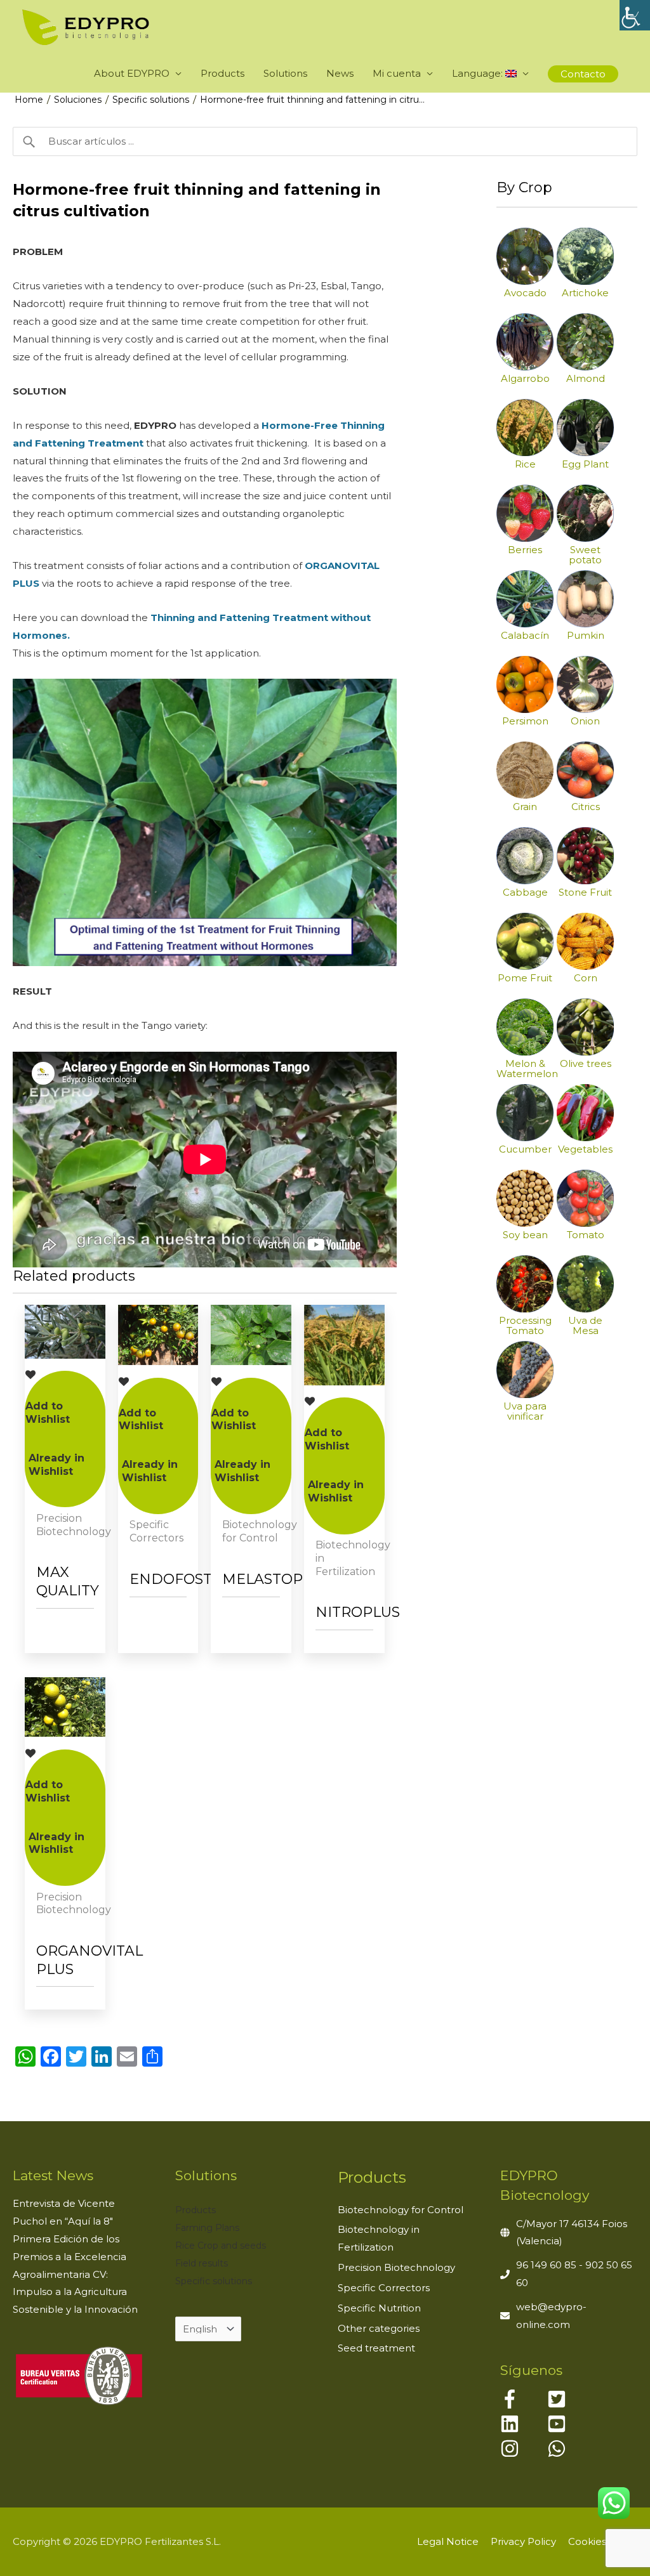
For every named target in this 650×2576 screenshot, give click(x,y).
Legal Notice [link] (448, 2541)
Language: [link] (479, 73)
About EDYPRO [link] (132, 73)
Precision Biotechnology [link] (396, 2267)
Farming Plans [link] (207, 2228)
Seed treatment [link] (376, 2348)
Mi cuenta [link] (397, 73)
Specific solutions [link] (151, 100)
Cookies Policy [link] (603, 2541)
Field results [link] (202, 2263)
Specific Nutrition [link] (379, 2308)
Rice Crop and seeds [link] (221, 2246)
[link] (635, 15)
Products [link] (222, 73)
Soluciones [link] (78, 100)
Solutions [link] (285, 73)
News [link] (340, 73)
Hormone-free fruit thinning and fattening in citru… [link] (312, 100)
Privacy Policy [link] (523, 2541)
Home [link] (29, 100)
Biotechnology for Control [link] (401, 2210)
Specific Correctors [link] (384, 2288)
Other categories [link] (379, 2328)
